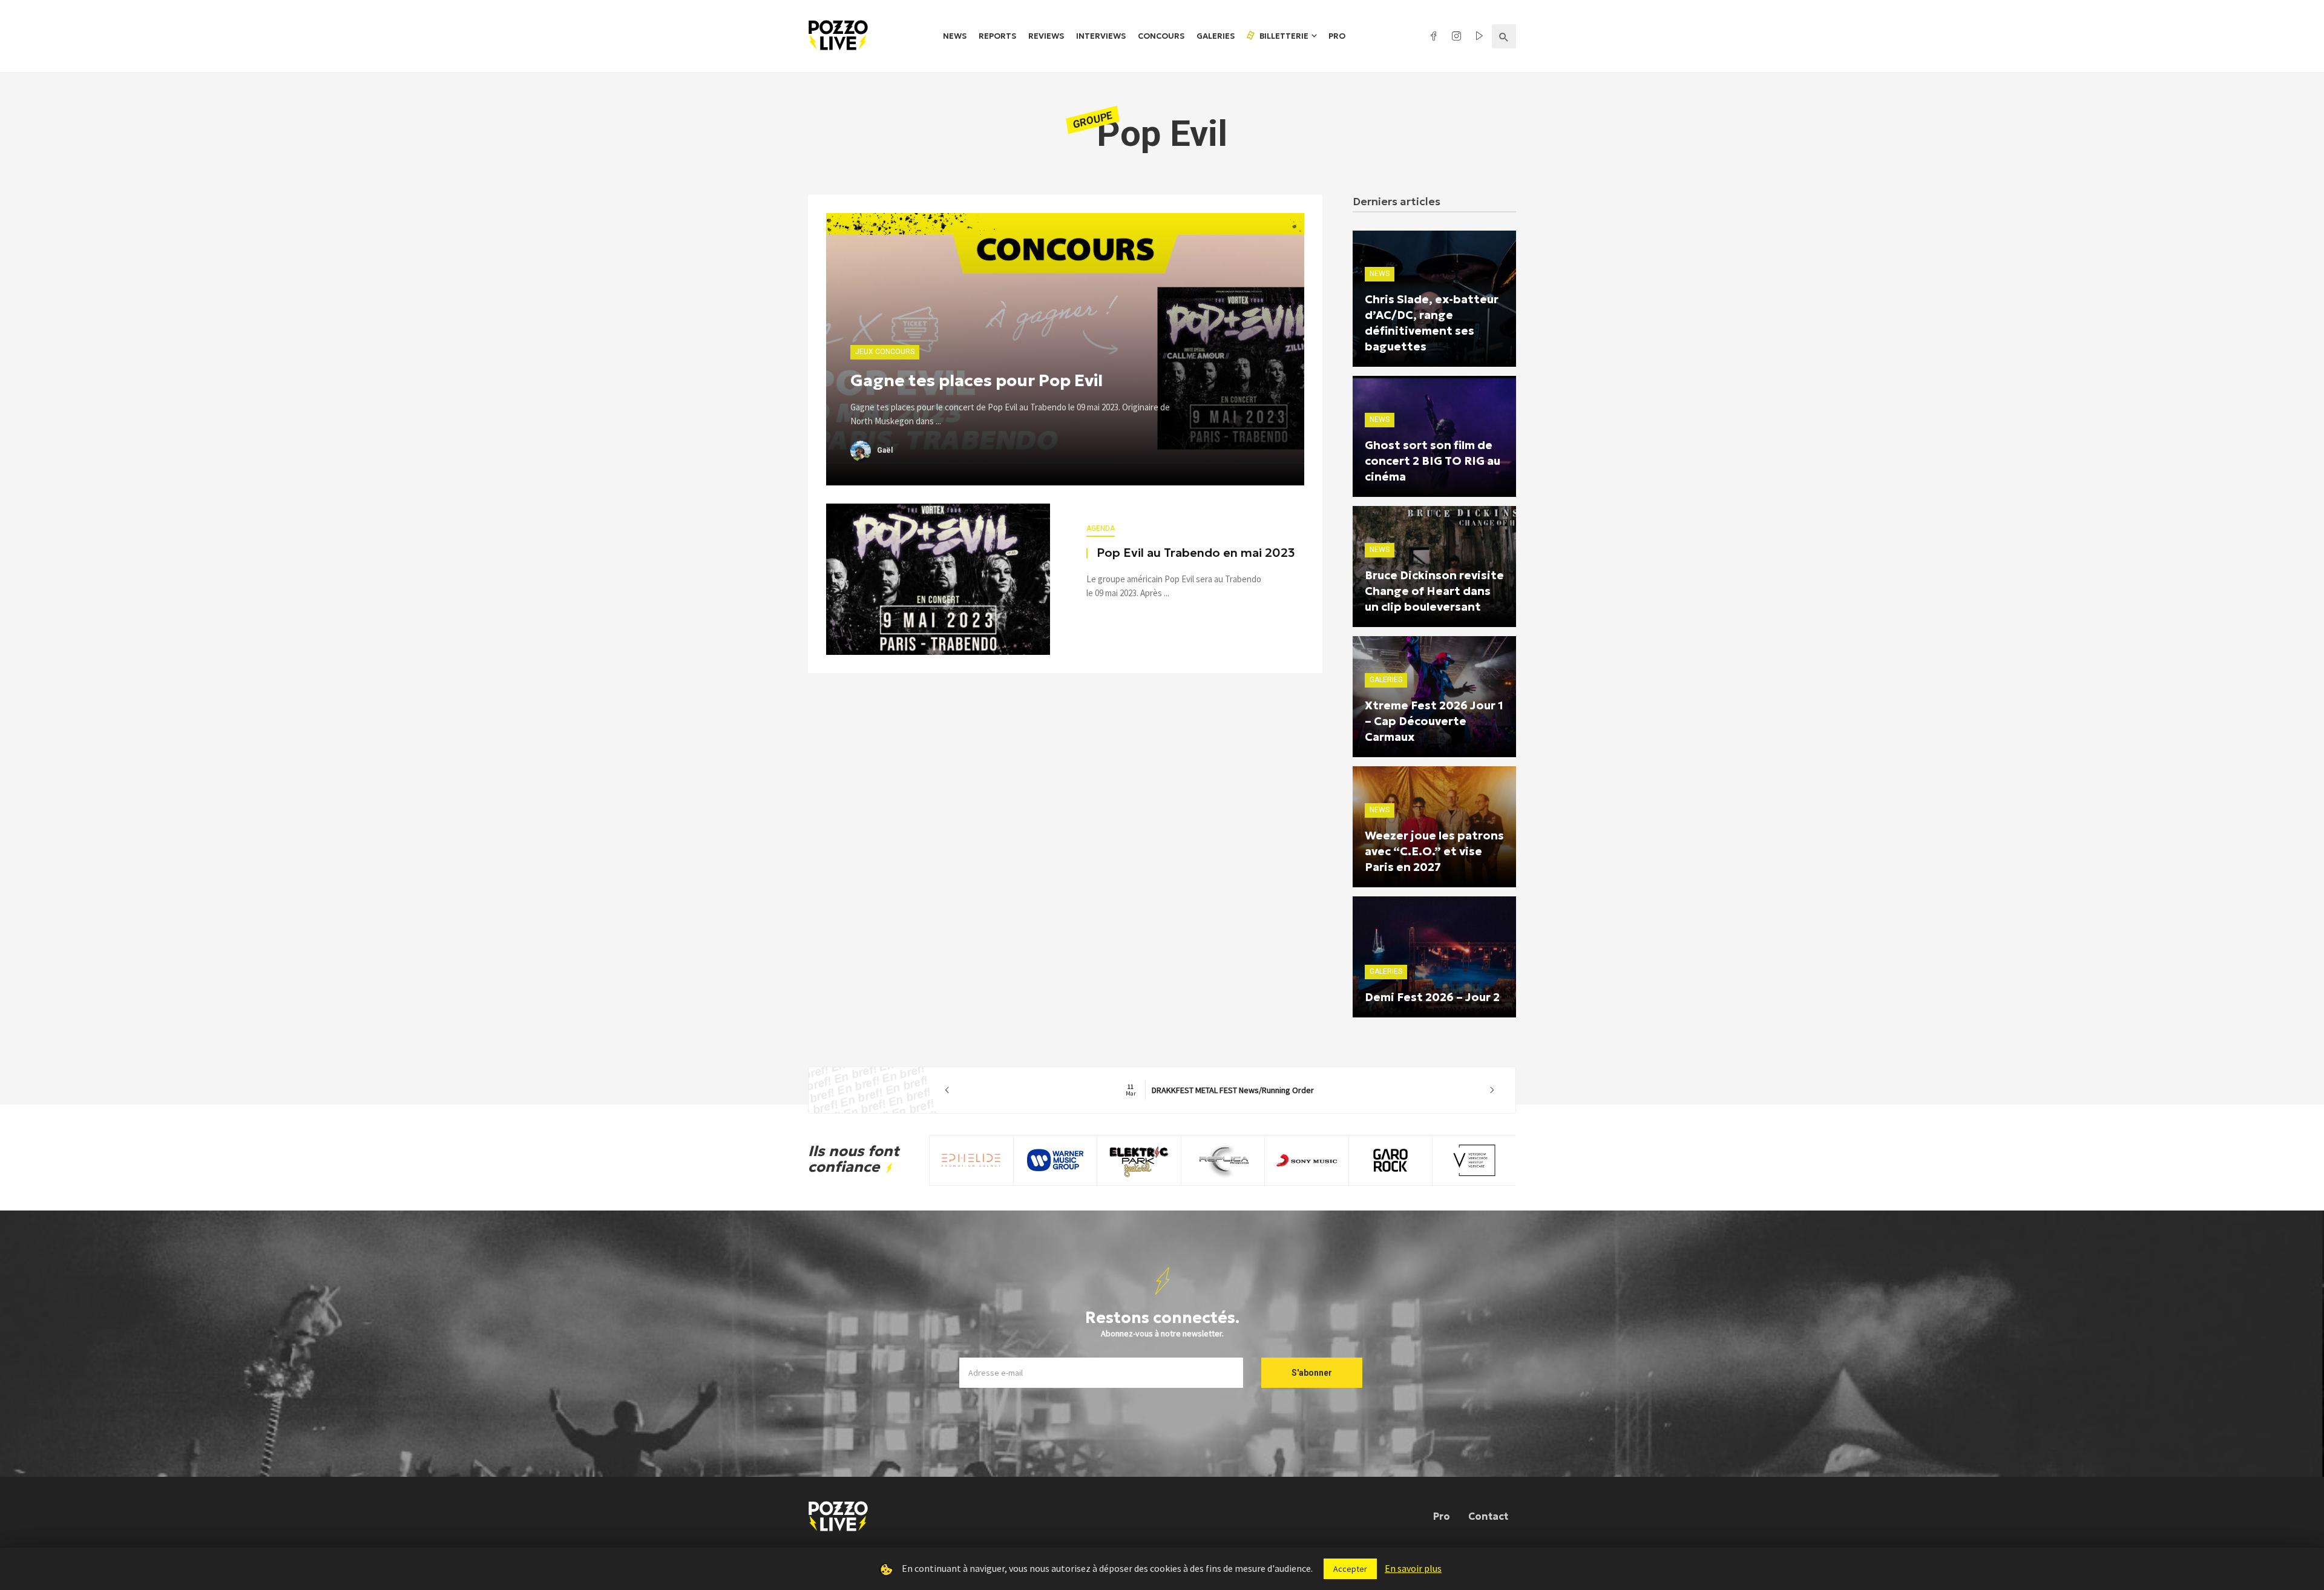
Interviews (1101, 36)
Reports (997, 36)
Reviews (1046, 36)
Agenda (1101, 528)
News (955, 36)
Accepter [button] (1350, 1569)
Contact (1488, 1516)
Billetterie (1283, 36)
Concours (1161, 36)
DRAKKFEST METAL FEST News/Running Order (1220, 1090)
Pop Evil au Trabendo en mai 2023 (1196, 553)
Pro (1337, 36)
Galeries (1216, 36)
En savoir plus (1413, 1568)
